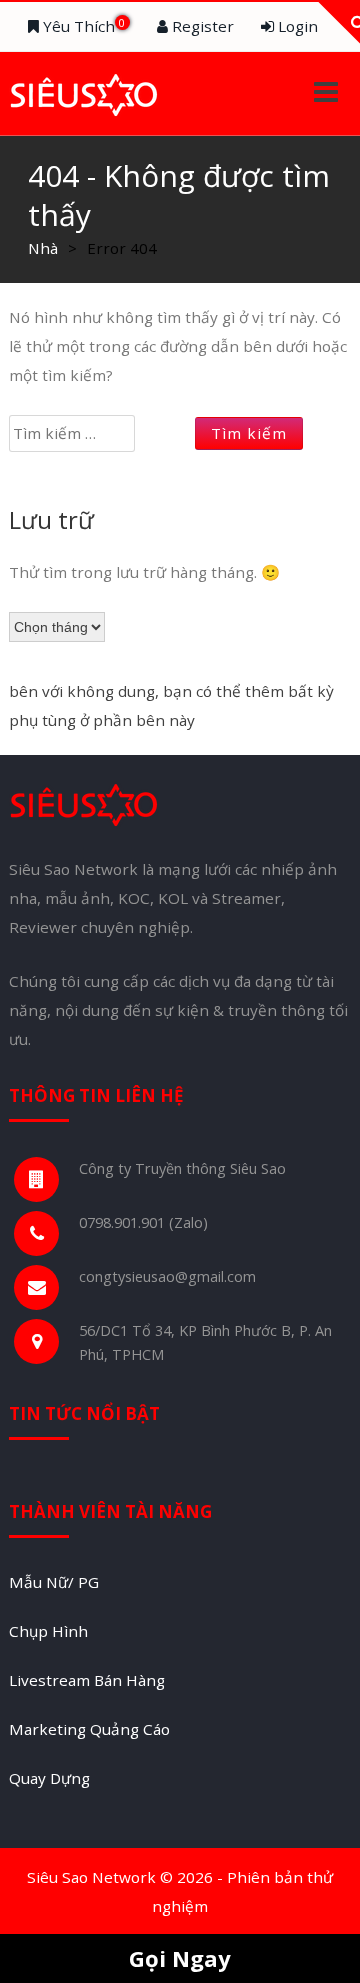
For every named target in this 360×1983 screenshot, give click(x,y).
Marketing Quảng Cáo (89, 1729)
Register (201, 26)
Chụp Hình (48, 1631)
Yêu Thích (82, 26)
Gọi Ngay (180, 1958)
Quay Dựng (49, 1778)
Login (296, 26)
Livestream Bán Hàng (87, 1680)
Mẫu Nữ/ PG (54, 1582)
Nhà (43, 248)
